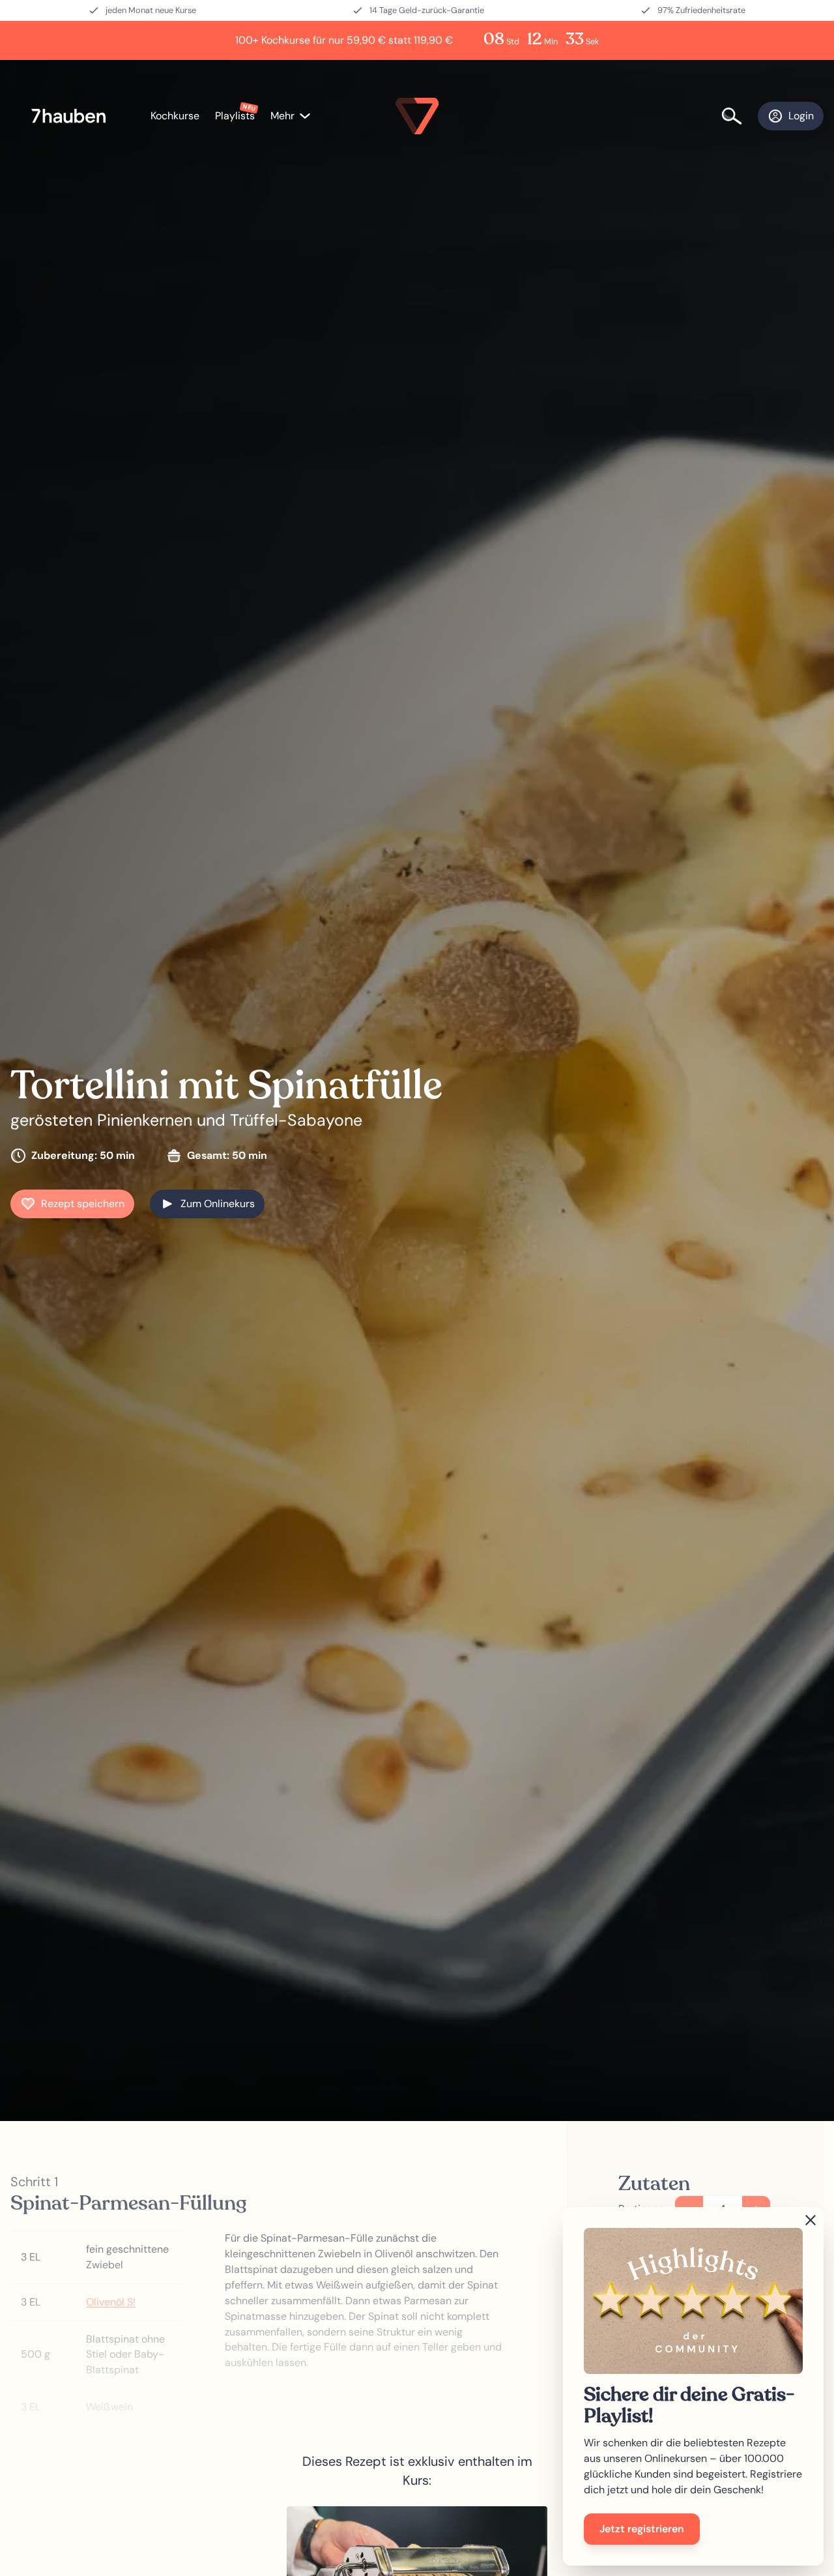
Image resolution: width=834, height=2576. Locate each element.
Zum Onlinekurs (218, 1204)
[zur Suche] (740, 116)
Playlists (235, 116)
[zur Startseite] (75, 116)
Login (801, 116)
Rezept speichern (83, 1204)
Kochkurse (175, 116)
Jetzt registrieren (642, 2529)
